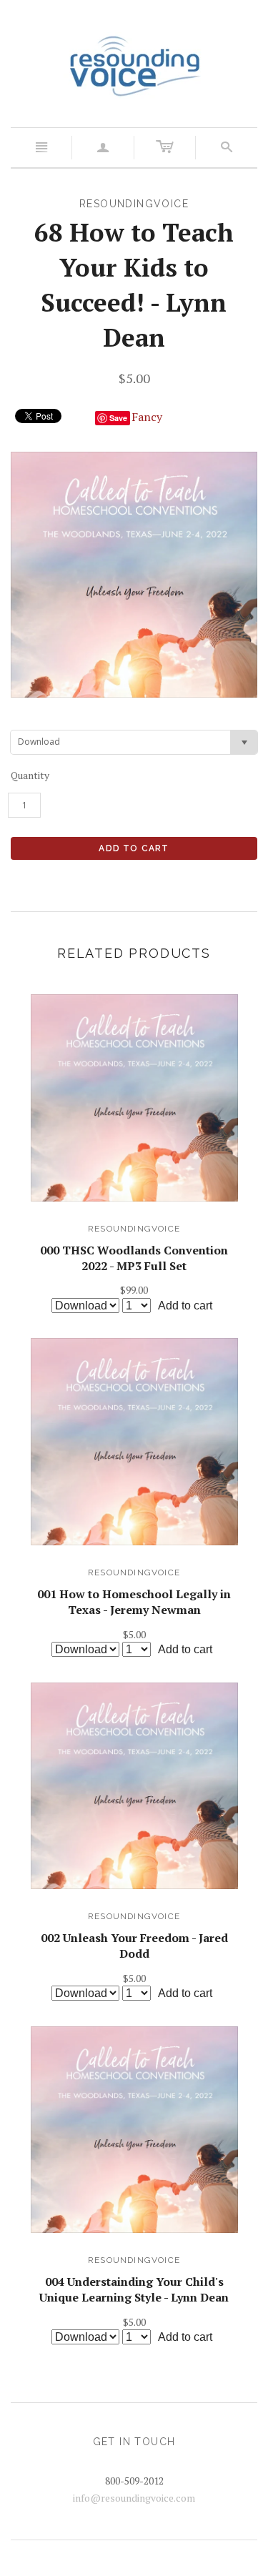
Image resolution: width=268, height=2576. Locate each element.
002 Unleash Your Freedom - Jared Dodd (134, 1946)
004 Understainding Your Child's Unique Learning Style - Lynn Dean (134, 2289)
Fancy (147, 417)
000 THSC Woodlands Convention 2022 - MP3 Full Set (134, 1258)
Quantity (30, 775)
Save (118, 418)
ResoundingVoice (134, 1229)
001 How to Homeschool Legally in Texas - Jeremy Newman (134, 1602)
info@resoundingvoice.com (134, 2498)
